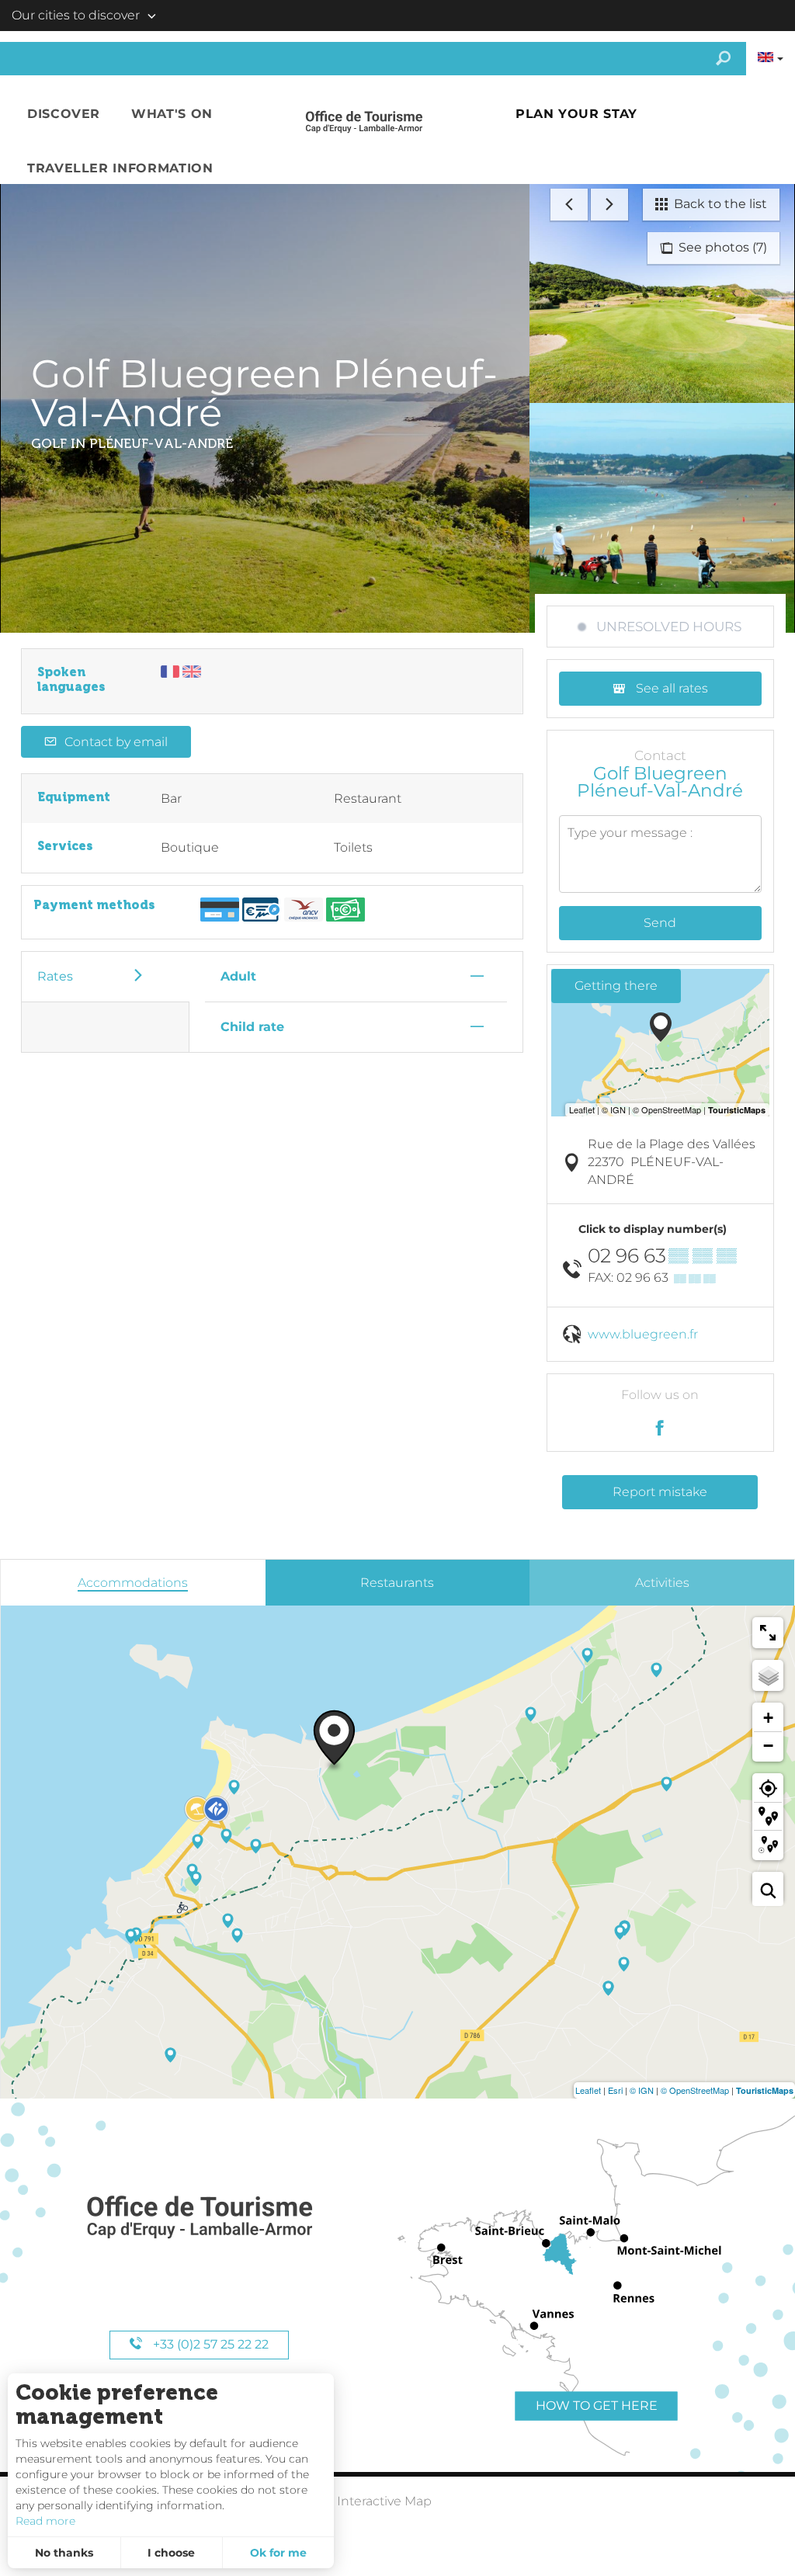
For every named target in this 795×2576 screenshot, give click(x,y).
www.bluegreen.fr (643, 1334)
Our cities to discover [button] (76, 15)
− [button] (768, 1746)
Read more (45, 2521)
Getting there (616, 986)
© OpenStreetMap (695, 2090)
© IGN (642, 2090)
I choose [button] (171, 2553)
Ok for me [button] (278, 2553)
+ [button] (768, 1718)
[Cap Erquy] (199, 2218)
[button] (64, 114)
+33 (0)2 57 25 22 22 (209, 2344)
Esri (615, 2090)
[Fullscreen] (768, 1633)
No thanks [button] (64, 2553)
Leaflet (588, 2090)
